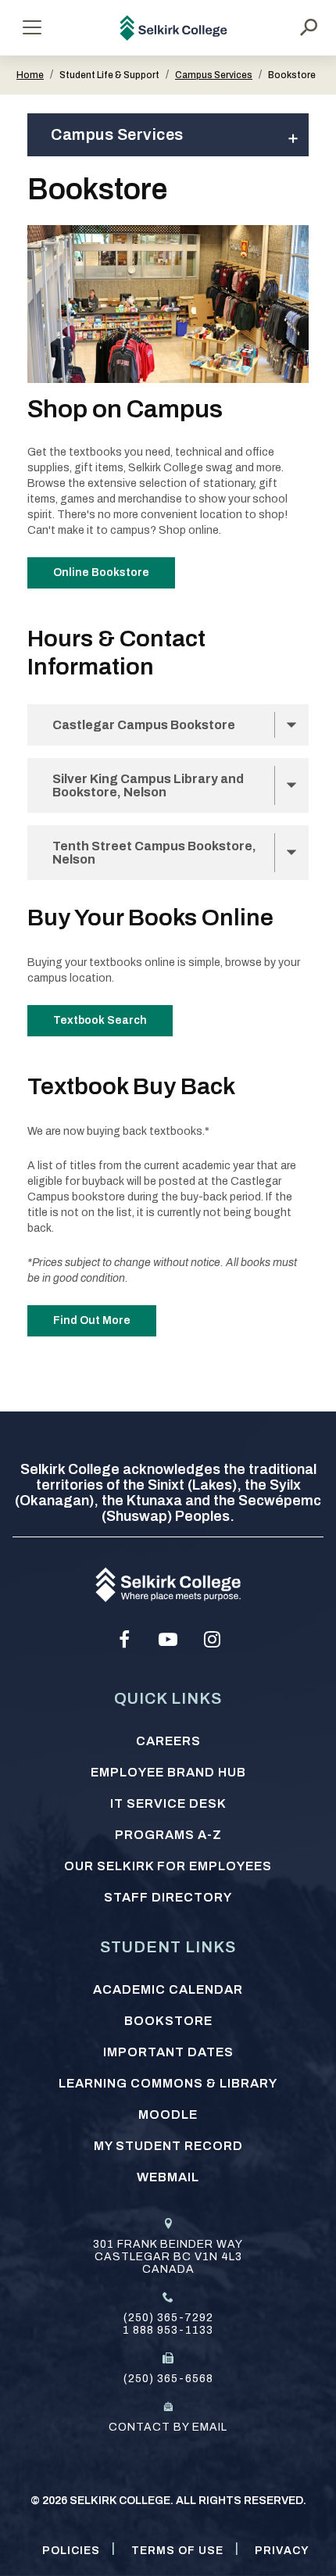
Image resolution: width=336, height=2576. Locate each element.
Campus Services (214, 75)
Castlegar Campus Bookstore (144, 725)
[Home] (174, 28)
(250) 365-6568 (168, 2379)
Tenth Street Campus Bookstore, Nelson (154, 853)
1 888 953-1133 (168, 2330)
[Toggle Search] (309, 27)
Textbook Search (100, 1020)
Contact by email (168, 2427)
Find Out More (92, 1320)
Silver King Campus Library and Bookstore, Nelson (148, 785)
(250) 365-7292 (168, 2318)
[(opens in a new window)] (124, 1640)
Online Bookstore (101, 572)
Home (30, 75)
